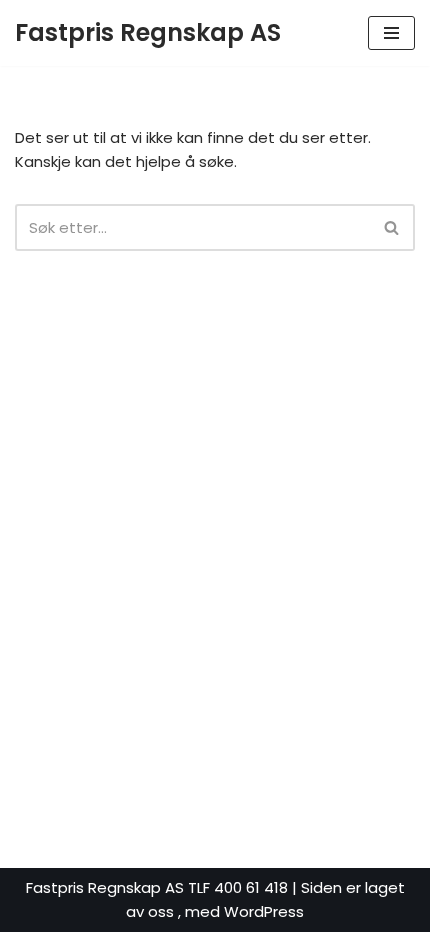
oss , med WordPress (226, 911)
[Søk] (392, 227)
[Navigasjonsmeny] (391, 33)
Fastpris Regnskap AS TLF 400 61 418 (159, 887)
